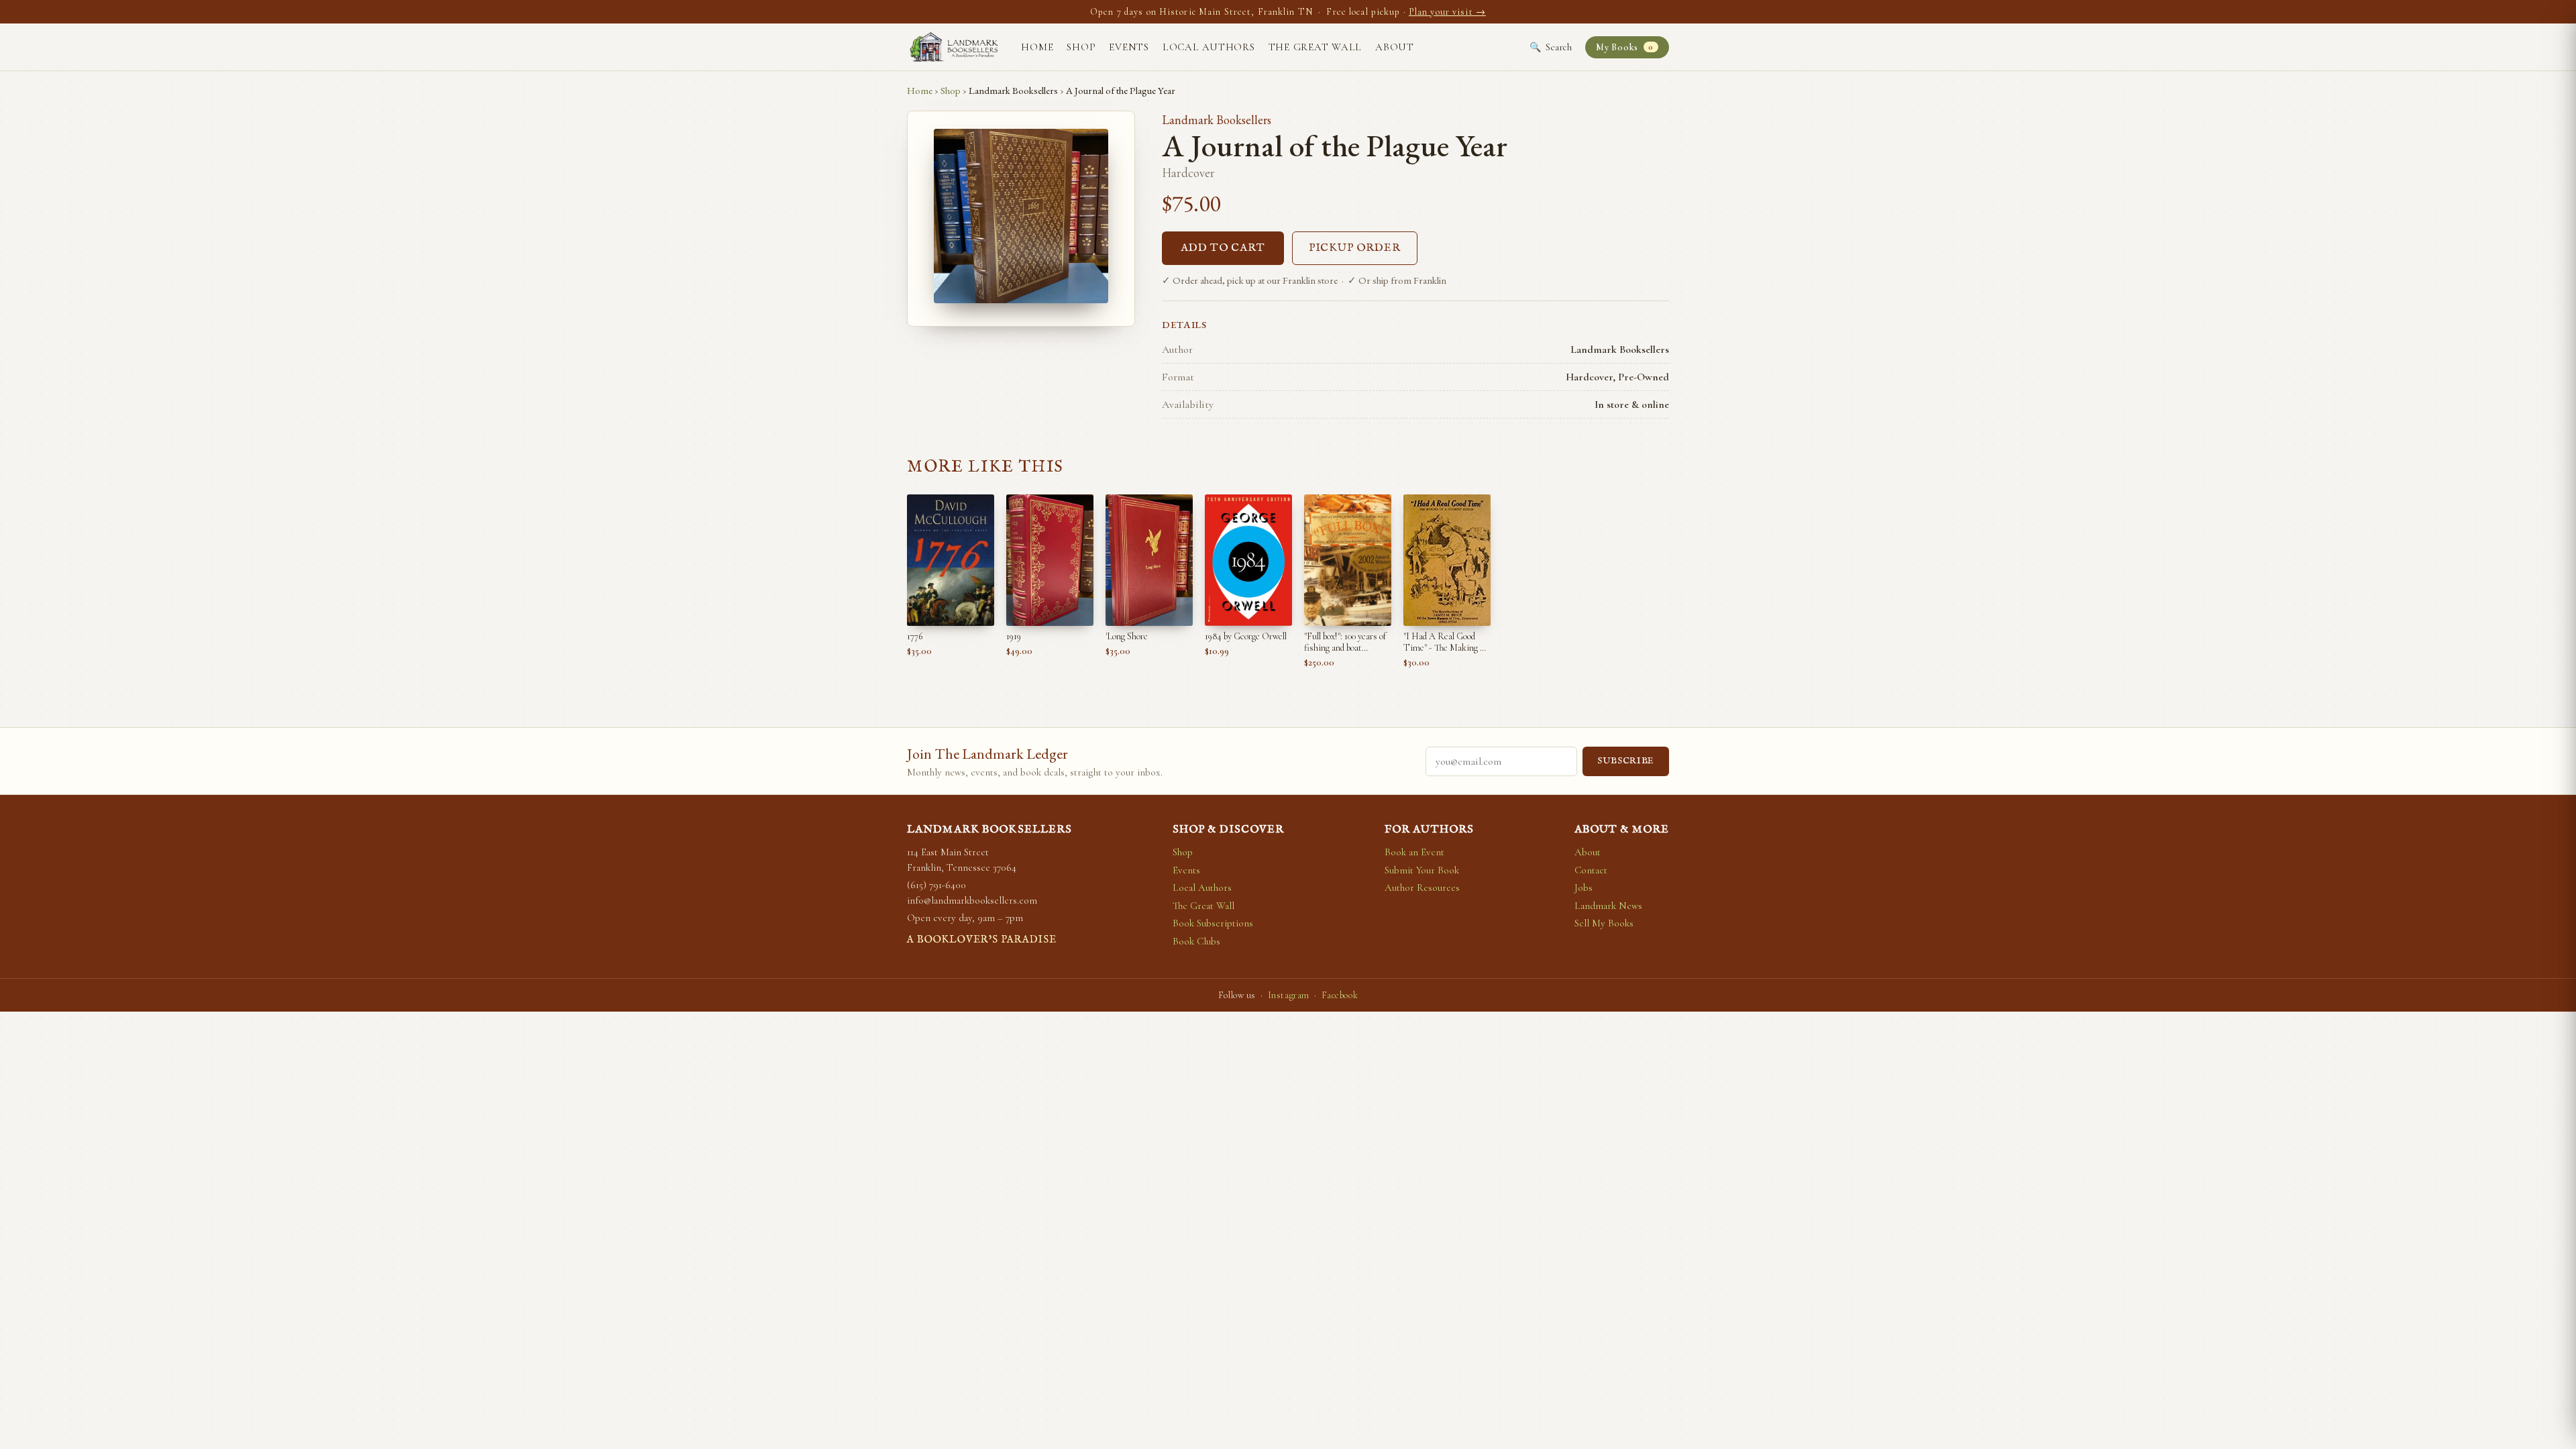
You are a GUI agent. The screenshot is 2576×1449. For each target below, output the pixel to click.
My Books (1624, 47)
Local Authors (1209, 47)
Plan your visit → (1447, 12)
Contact (1591, 870)
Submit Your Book (1422, 870)
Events (1129, 47)
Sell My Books (1604, 923)
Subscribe (1626, 761)
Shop (1081, 47)
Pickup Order (1355, 248)
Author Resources (1422, 888)
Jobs (1584, 888)
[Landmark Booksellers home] (954, 47)
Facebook (1340, 995)
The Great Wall (1316, 47)
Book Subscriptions (1213, 923)
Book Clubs (1196, 941)
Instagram (1289, 995)
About (1395, 47)
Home (1037, 47)
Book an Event (1414, 852)
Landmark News (1608, 906)
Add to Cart (1223, 248)
